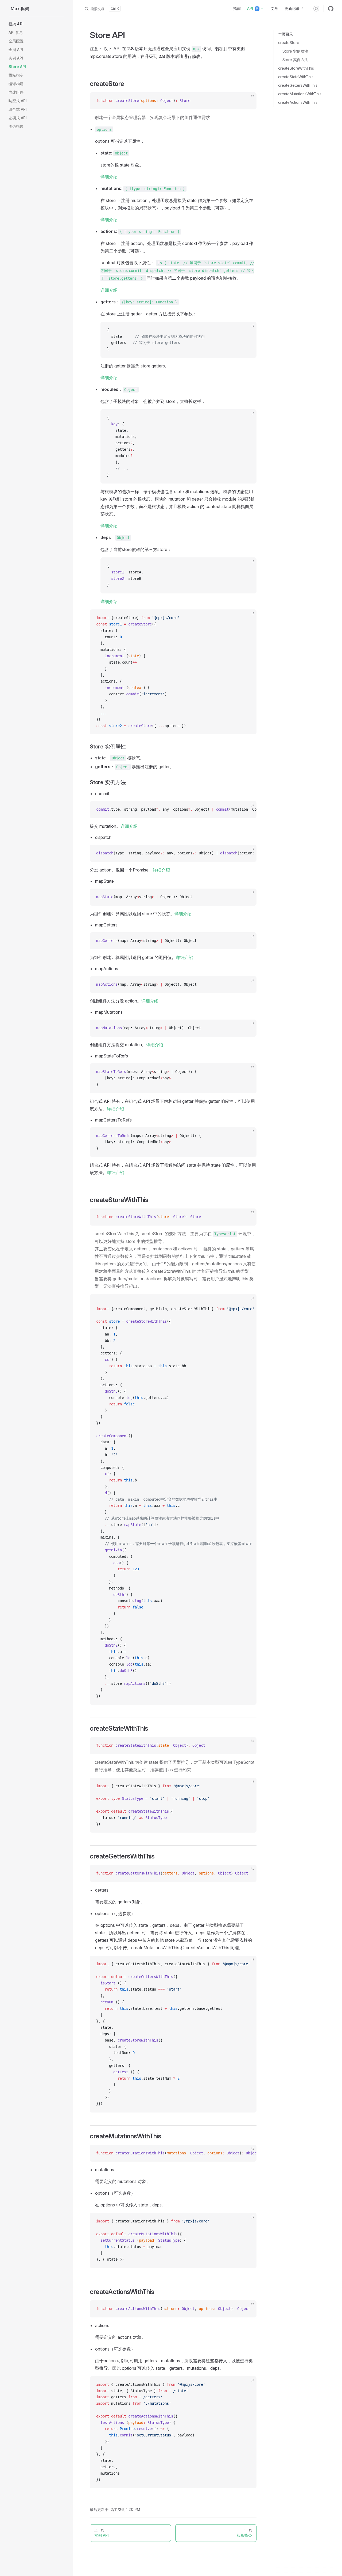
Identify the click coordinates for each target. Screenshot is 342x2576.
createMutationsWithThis (300, 94)
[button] (36, 24)
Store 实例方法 (295, 60)
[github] (331, 9)
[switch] (316, 9)
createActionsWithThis (298, 102)
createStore (289, 43)
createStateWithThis (296, 77)
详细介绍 (109, 177)
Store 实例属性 (295, 51)
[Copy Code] (248, 101)
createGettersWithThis (298, 85)
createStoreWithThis (296, 68)
